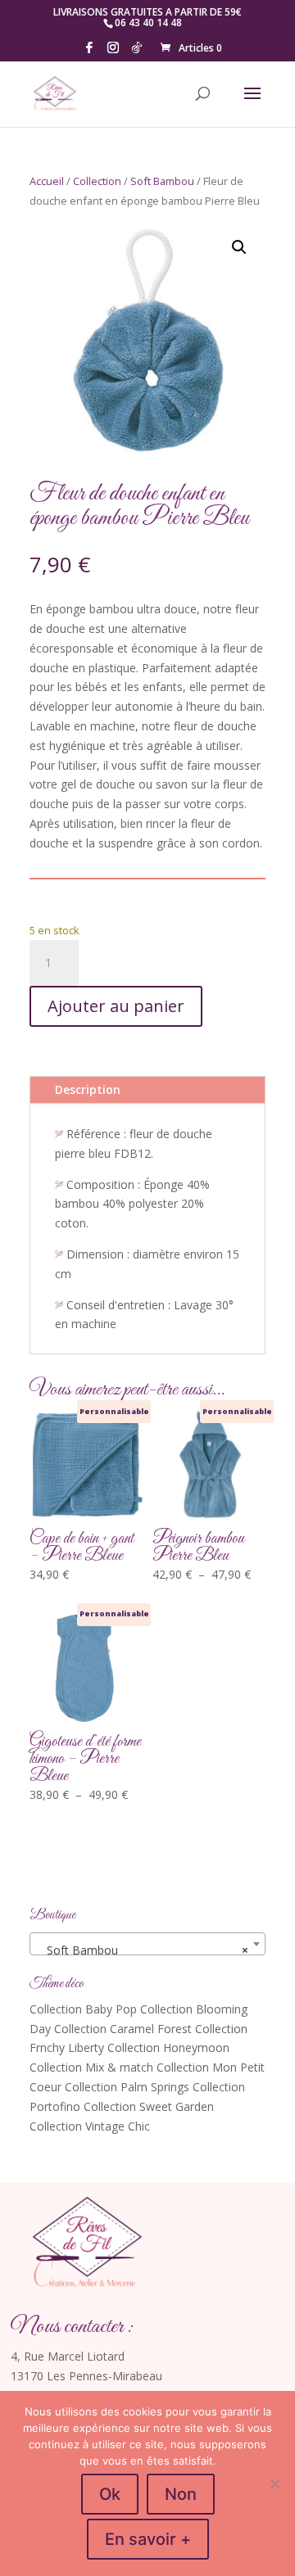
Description (88, 1089)
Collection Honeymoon (168, 2047)
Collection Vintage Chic (90, 2126)
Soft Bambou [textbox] (143, 1950)
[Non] (275, 2483)
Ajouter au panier (116, 1006)
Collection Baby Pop (83, 2009)
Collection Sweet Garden (149, 2106)
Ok (110, 2494)
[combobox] (147, 1944)
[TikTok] (137, 52)
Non (181, 2494)
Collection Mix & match (91, 2067)
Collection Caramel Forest (123, 2029)
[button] (239, 247)
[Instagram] (113, 52)
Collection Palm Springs (127, 2087)
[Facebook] (89, 52)
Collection (97, 181)
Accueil (47, 181)
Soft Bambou (162, 181)
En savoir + (148, 2539)
